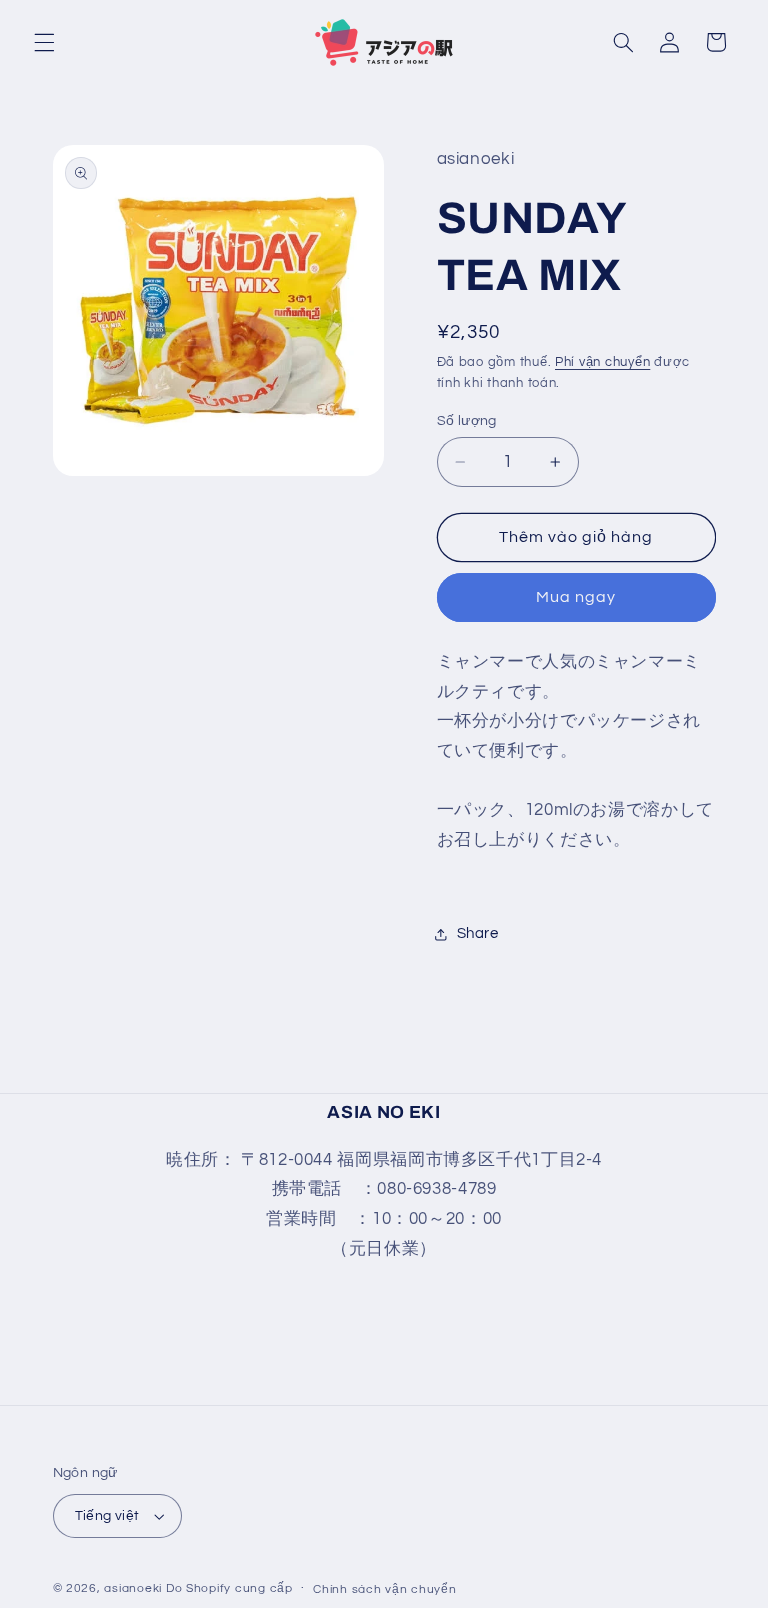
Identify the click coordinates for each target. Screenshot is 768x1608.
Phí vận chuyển (602, 362)
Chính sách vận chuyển (384, 1589)
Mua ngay (576, 597)
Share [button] (478, 933)
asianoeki (133, 1588)
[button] (44, 42)
